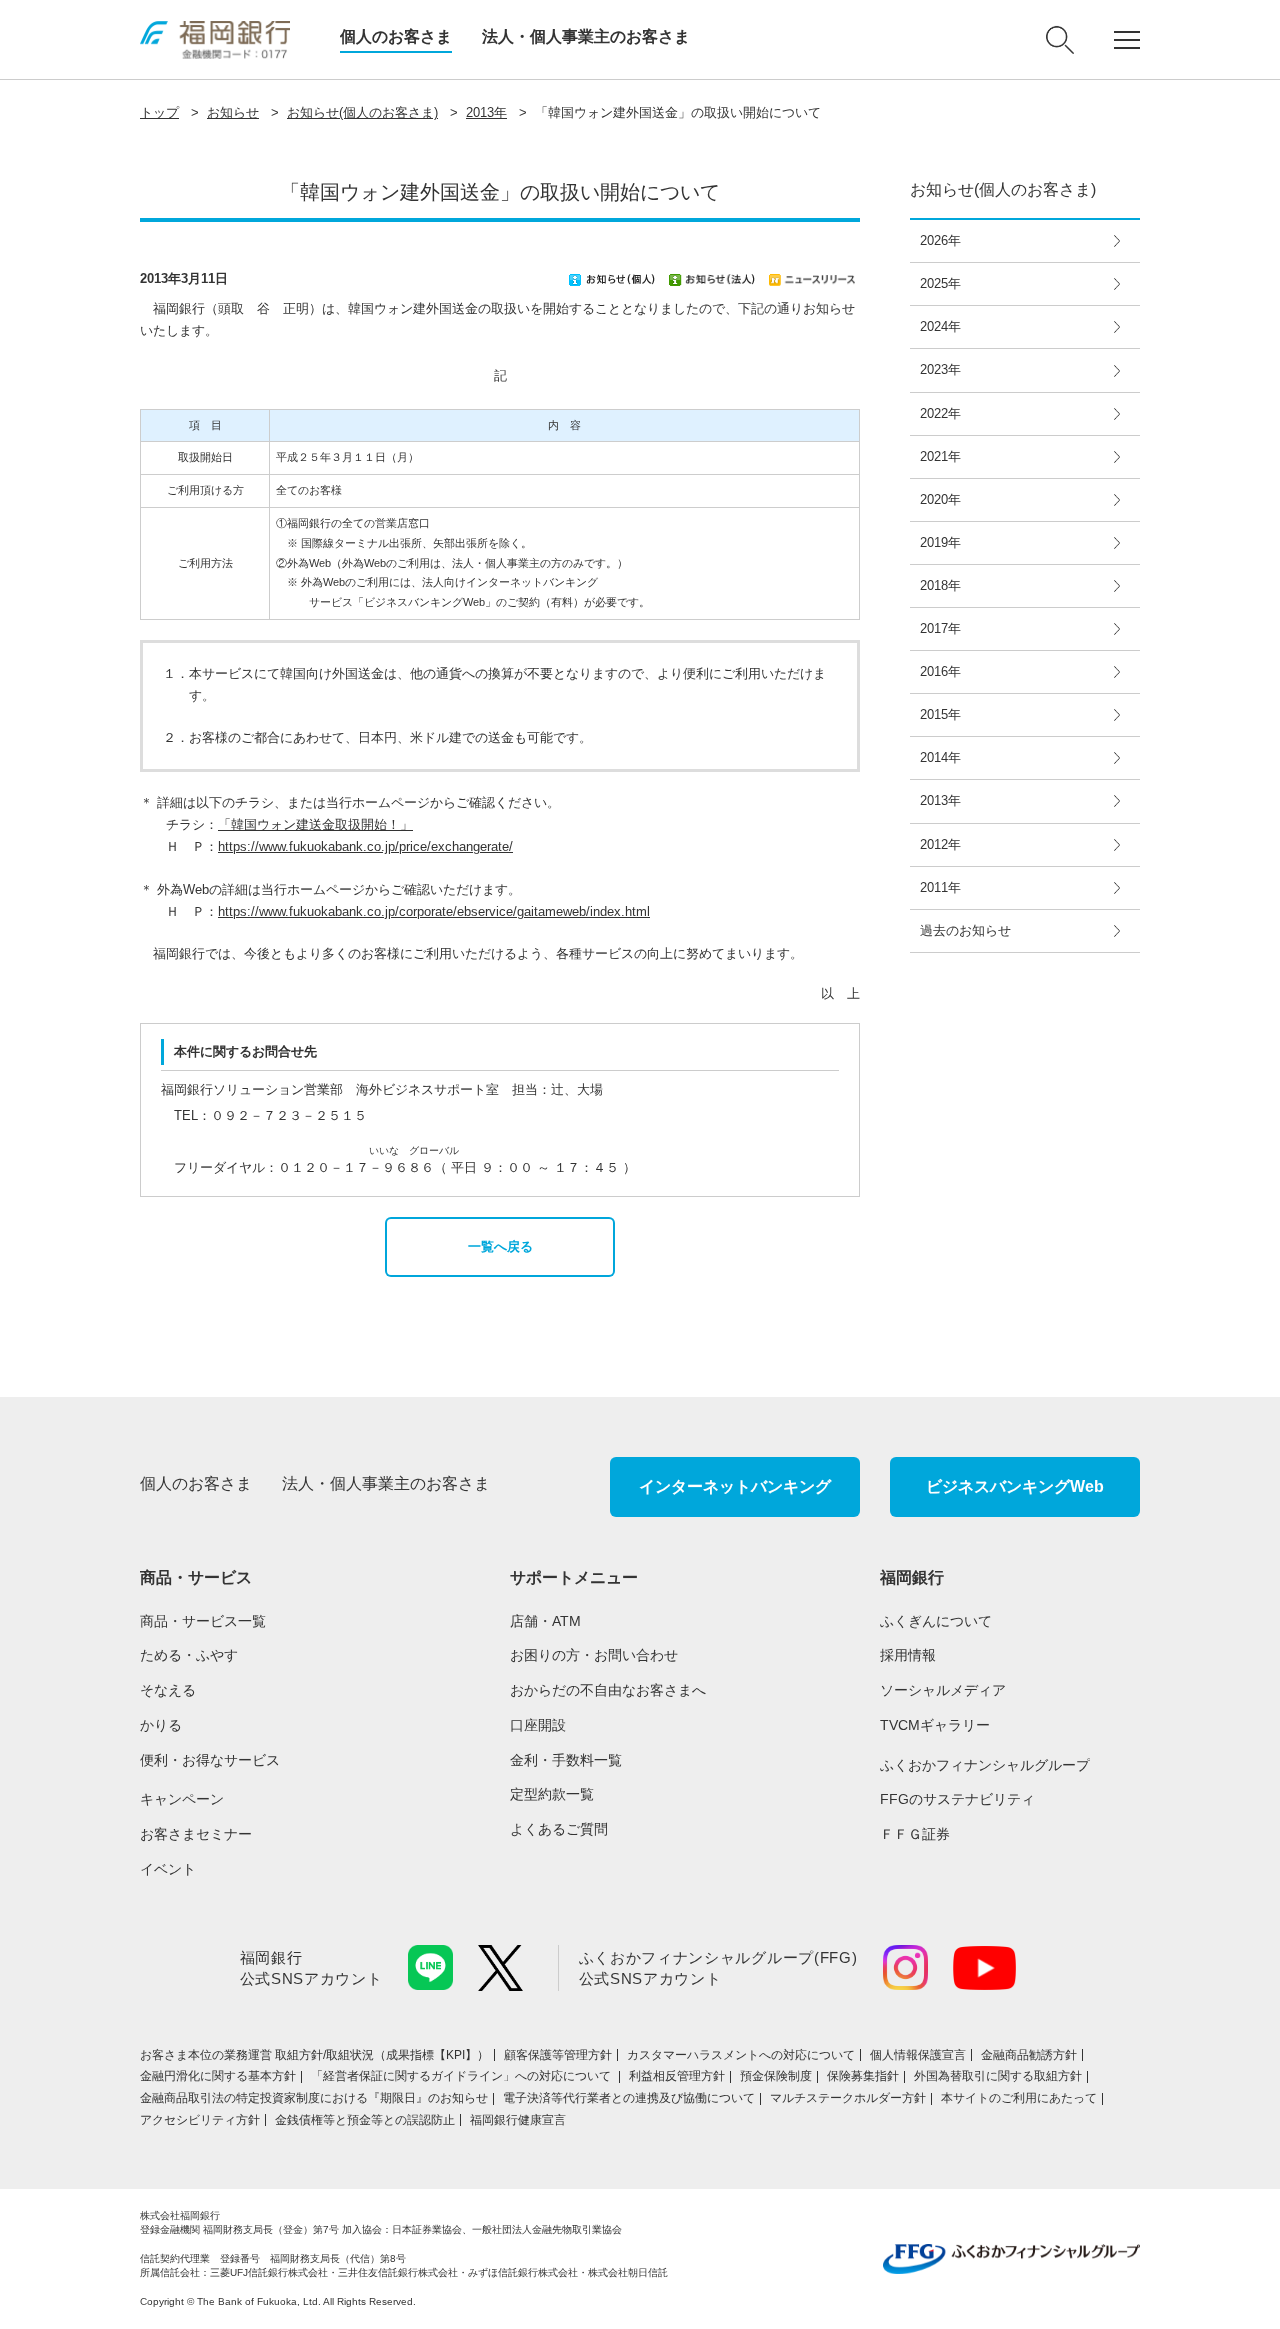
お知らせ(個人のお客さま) (362, 112)
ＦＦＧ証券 (915, 1834)
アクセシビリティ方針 (200, 2120)
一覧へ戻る (500, 1246)
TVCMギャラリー (935, 1725)
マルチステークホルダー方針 (848, 2098)
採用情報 (908, 1655)
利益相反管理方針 (677, 2076)
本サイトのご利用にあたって (1019, 2098)
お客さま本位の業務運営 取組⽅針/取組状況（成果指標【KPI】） (314, 2055)
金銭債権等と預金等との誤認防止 (365, 2120)
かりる (161, 1725)
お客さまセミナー (196, 1834)
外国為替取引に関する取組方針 (998, 2076)
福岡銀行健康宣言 (518, 2120)
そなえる (168, 1690)
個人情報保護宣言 (918, 2055)
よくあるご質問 (559, 1829)
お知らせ (233, 112)
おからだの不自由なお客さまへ (608, 1690)
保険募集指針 (863, 2076)
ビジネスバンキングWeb (1015, 1486)
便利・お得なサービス (210, 1760)
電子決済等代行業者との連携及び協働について (629, 2098)
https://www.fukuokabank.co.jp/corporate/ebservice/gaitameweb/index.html (434, 911)
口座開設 (538, 1725)
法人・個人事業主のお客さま (586, 36)
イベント (168, 1869)
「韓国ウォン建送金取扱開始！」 (315, 824)
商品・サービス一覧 (203, 1621)
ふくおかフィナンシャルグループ (985, 1765)
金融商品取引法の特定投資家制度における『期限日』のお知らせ (314, 2098)
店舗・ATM (545, 1621)
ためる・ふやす (189, 1655)
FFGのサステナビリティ (957, 1799)
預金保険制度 (776, 2076)
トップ (159, 112)
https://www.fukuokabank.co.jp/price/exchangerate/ (365, 846)
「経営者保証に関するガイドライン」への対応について (462, 2076)
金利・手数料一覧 (566, 1760)
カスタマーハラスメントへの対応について (741, 2055)
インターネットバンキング (735, 1486)
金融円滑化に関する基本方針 (218, 2076)
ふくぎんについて (936, 1621)
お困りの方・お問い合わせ (594, 1655)
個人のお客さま (396, 36)
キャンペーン (182, 1799)
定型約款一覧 (552, 1794)
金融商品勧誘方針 (1029, 2055)
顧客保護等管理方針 (558, 2055)
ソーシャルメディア (943, 1690)
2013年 (486, 112)
